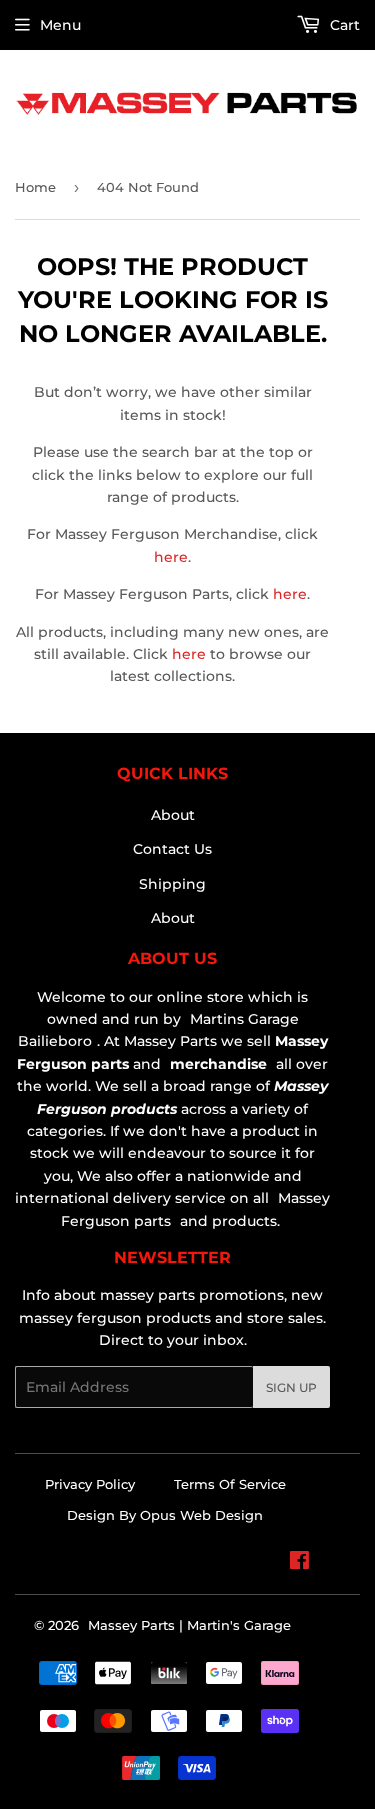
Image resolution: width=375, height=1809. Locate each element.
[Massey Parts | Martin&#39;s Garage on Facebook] (299, 1563)
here (171, 557)
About (173, 815)
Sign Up (291, 1387)
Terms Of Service (230, 1484)
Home (35, 187)
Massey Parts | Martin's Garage (189, 1625)
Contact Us (172, 849)
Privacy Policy (90, 1484)
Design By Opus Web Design (165, 1515)
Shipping (172, 884)
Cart (343, 25)
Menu (60, 25)
